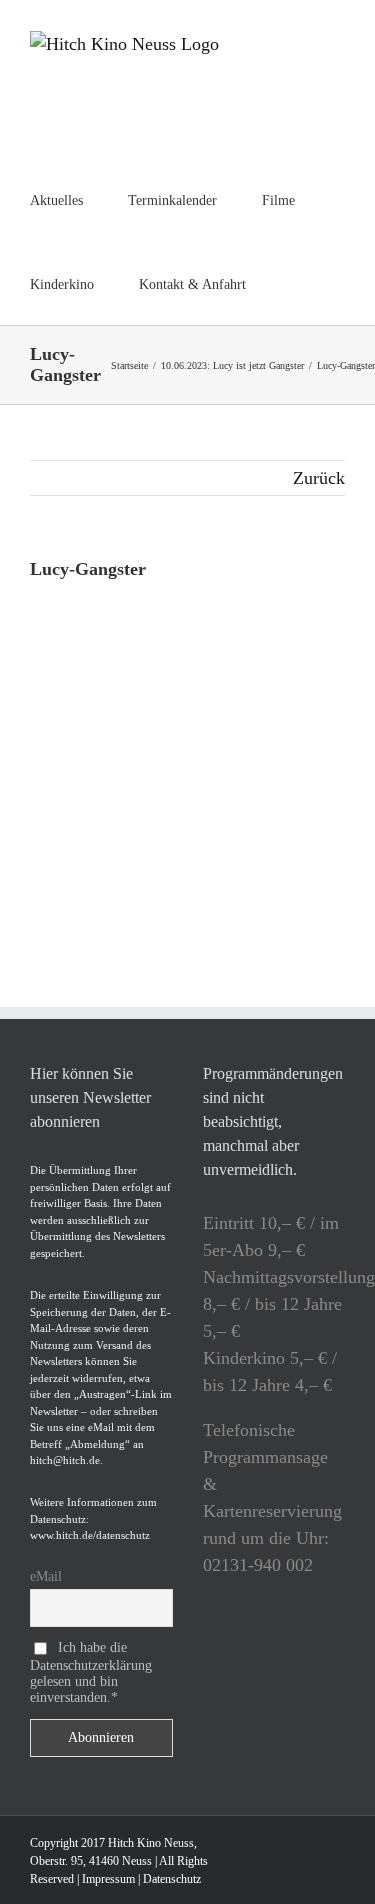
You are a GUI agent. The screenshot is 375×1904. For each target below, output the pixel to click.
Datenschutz (172, 1879)
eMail (46, 1576)
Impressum (108, 1879)
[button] (296, 283)
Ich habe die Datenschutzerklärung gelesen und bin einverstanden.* (91, 1672)
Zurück (319, 478)
